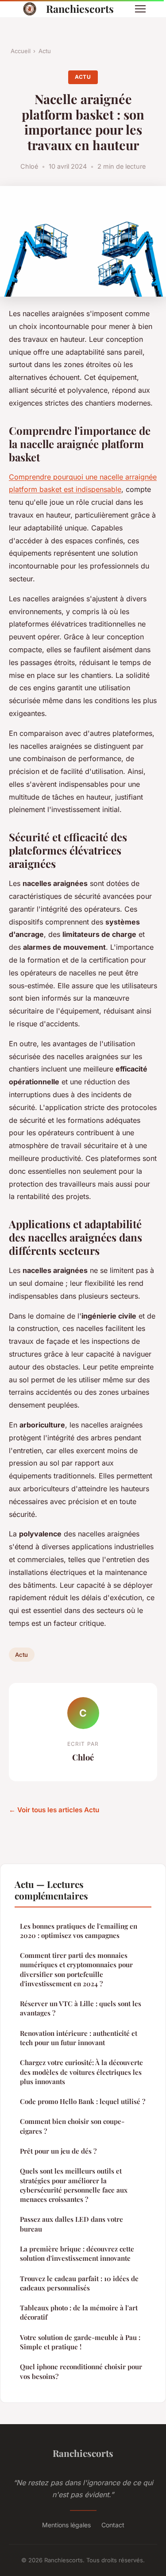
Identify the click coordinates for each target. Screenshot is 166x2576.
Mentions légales (66, 2525)
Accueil (21, 51)
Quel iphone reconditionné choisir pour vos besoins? (81, 2371)
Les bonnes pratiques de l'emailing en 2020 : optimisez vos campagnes (79, 1931)
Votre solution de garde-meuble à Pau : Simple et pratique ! (80, 2342)
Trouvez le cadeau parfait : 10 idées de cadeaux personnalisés (79, 2283)
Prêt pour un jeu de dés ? (58, 2151)
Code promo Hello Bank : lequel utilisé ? (83, 2101)
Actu (45, 51)
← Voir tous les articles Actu (54, 1810)
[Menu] (140, 9)
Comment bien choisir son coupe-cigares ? (72, 2126)
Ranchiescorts (80, 9)
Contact (113, 2525)
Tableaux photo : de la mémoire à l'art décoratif (79, 2312)
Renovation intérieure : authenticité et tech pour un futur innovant (79, 2038)
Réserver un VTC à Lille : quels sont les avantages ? (81, 2008)
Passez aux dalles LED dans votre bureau (71, 2224)
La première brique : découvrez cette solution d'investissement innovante (77, 2253)
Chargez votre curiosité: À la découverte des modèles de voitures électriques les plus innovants (81, 2072)
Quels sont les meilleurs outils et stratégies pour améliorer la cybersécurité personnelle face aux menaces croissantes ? (74, 2185)
